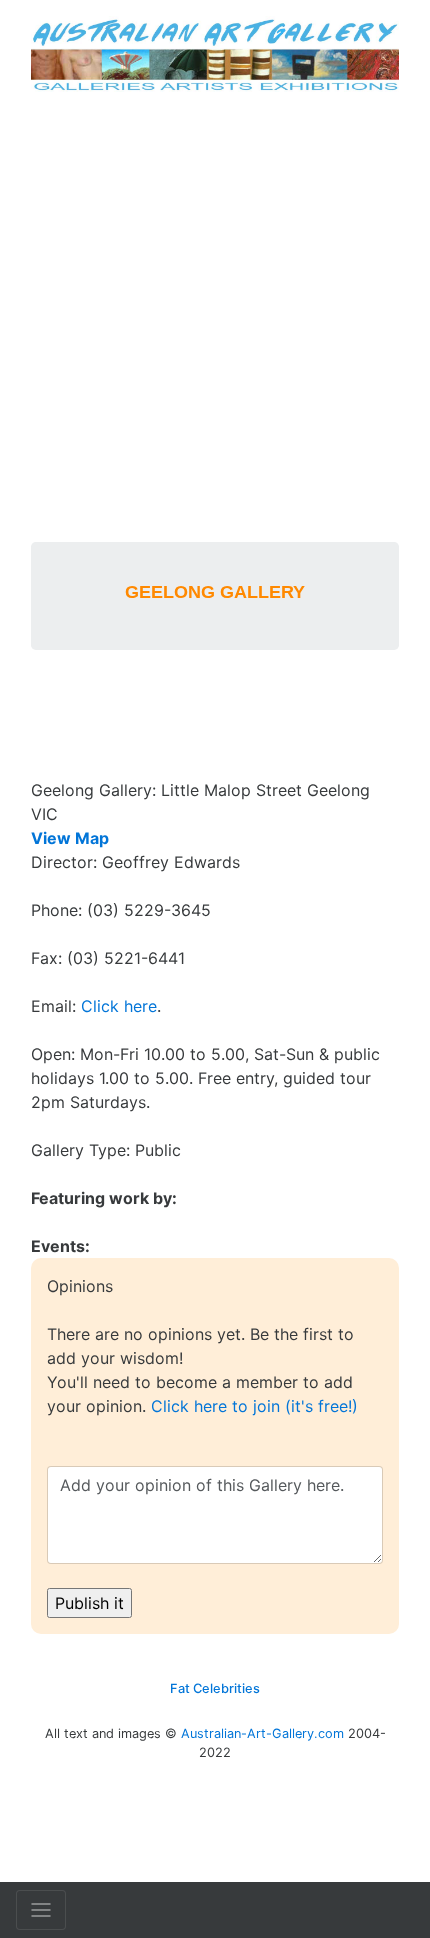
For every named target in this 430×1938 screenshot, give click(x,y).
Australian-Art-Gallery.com (262, 1733)
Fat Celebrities (215, 1688)
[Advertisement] (215, 317)
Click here (119, 1006)
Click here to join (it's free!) (254, 1406)
